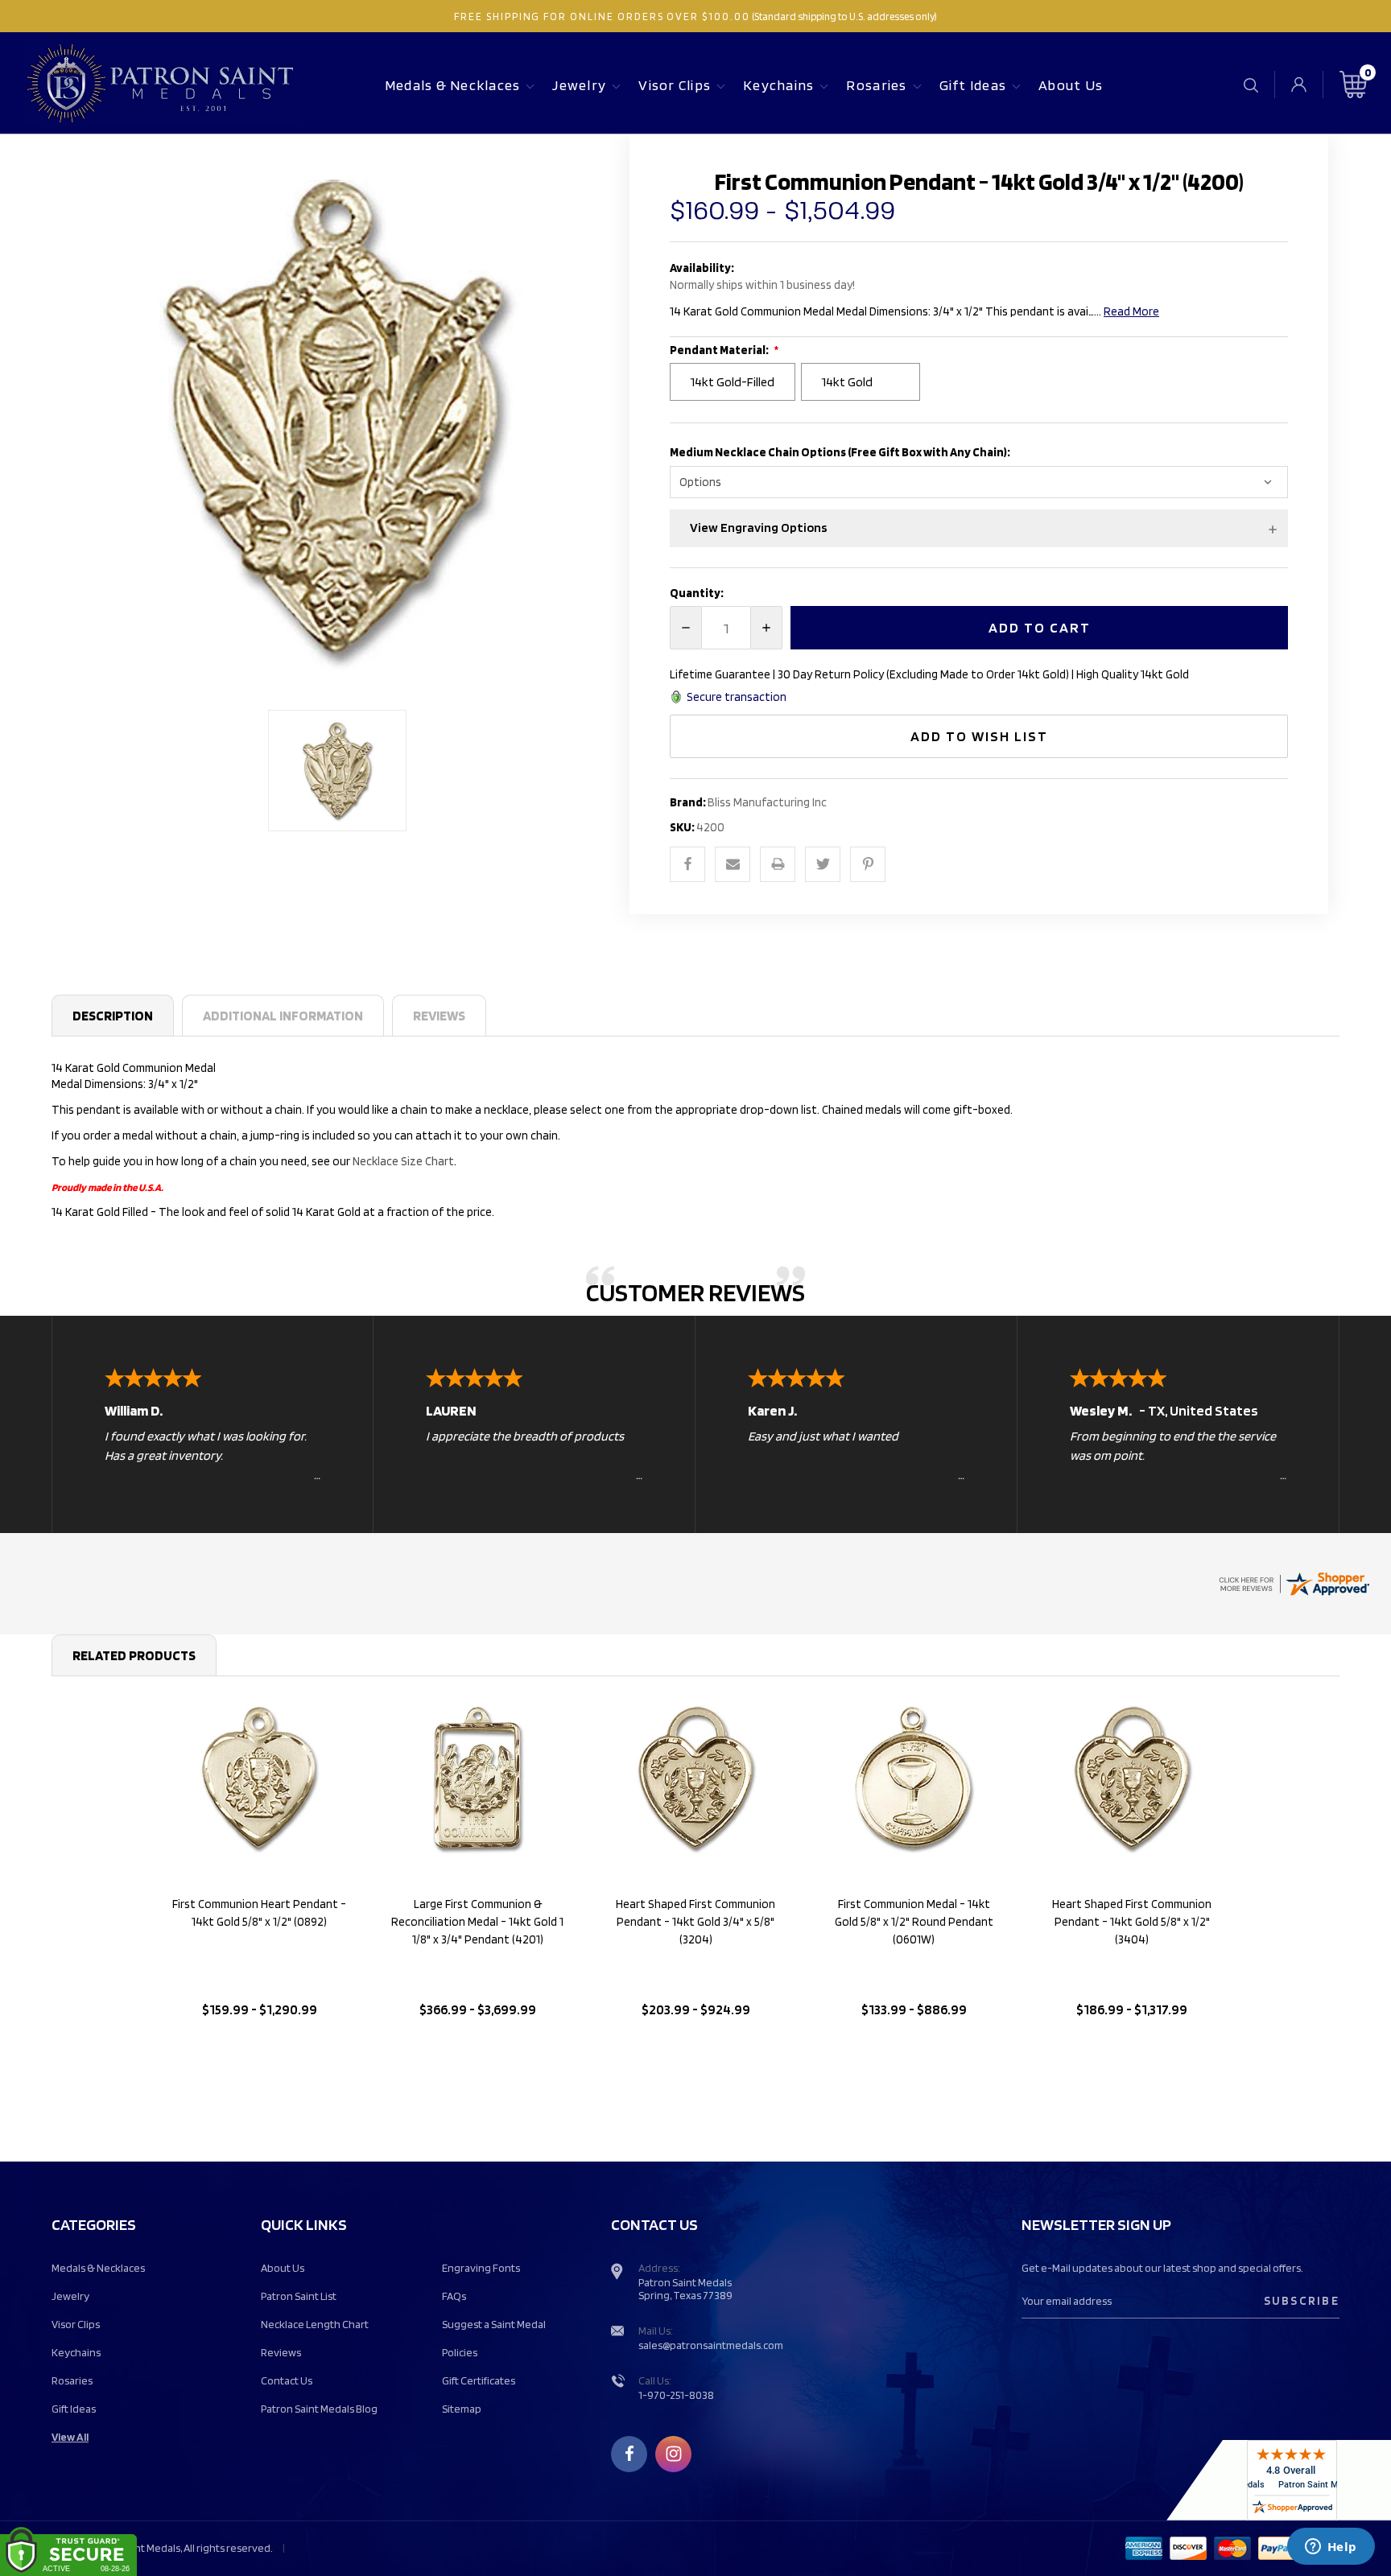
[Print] (778, 864)
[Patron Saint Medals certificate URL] (1294, 1582)
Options (260, 2051)
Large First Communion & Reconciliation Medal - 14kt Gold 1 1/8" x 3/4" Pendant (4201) (477, 1922)
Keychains (778, 85)
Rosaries (876, 85)
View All (70, 2437)
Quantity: (697, 593)
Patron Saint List (299, 2296)
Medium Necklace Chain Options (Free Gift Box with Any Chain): (841, 452)
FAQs (454, 2296)
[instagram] (674, 2454)
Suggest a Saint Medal (494, 2324)
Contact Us (287, 2380)
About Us (1071, 85)
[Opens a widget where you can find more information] (1331, 2548)
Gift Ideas (973, 85)
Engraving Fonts (481, 2268)
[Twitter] (823, 864)
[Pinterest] (868, 864)
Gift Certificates (479, 2380)
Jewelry (579, 85)
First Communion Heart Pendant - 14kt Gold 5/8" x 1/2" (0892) (259, 1913)
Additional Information (283, 1016)
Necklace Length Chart (315, 2324)
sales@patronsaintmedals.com (711, 2345)
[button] (979, 528)
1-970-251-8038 (676, 2395)
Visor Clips (675, 85)
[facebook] (629, 2454)
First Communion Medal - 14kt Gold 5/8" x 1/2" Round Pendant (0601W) (914, 1922)
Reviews (439, 1016)
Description (113, 1016)
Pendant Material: (720, 350)
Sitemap (462, 2409)
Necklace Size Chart (403, 1161)
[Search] (1251, 85)
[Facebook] (687, 864)
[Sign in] (1299, 84)
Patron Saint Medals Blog (319, 2409)
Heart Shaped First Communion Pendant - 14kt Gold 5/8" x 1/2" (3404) (1132, 1922)
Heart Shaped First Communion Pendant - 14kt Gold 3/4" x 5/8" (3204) (695, 1922)
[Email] (733, 864)
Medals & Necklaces (453, 85)
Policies (460, 2352)
